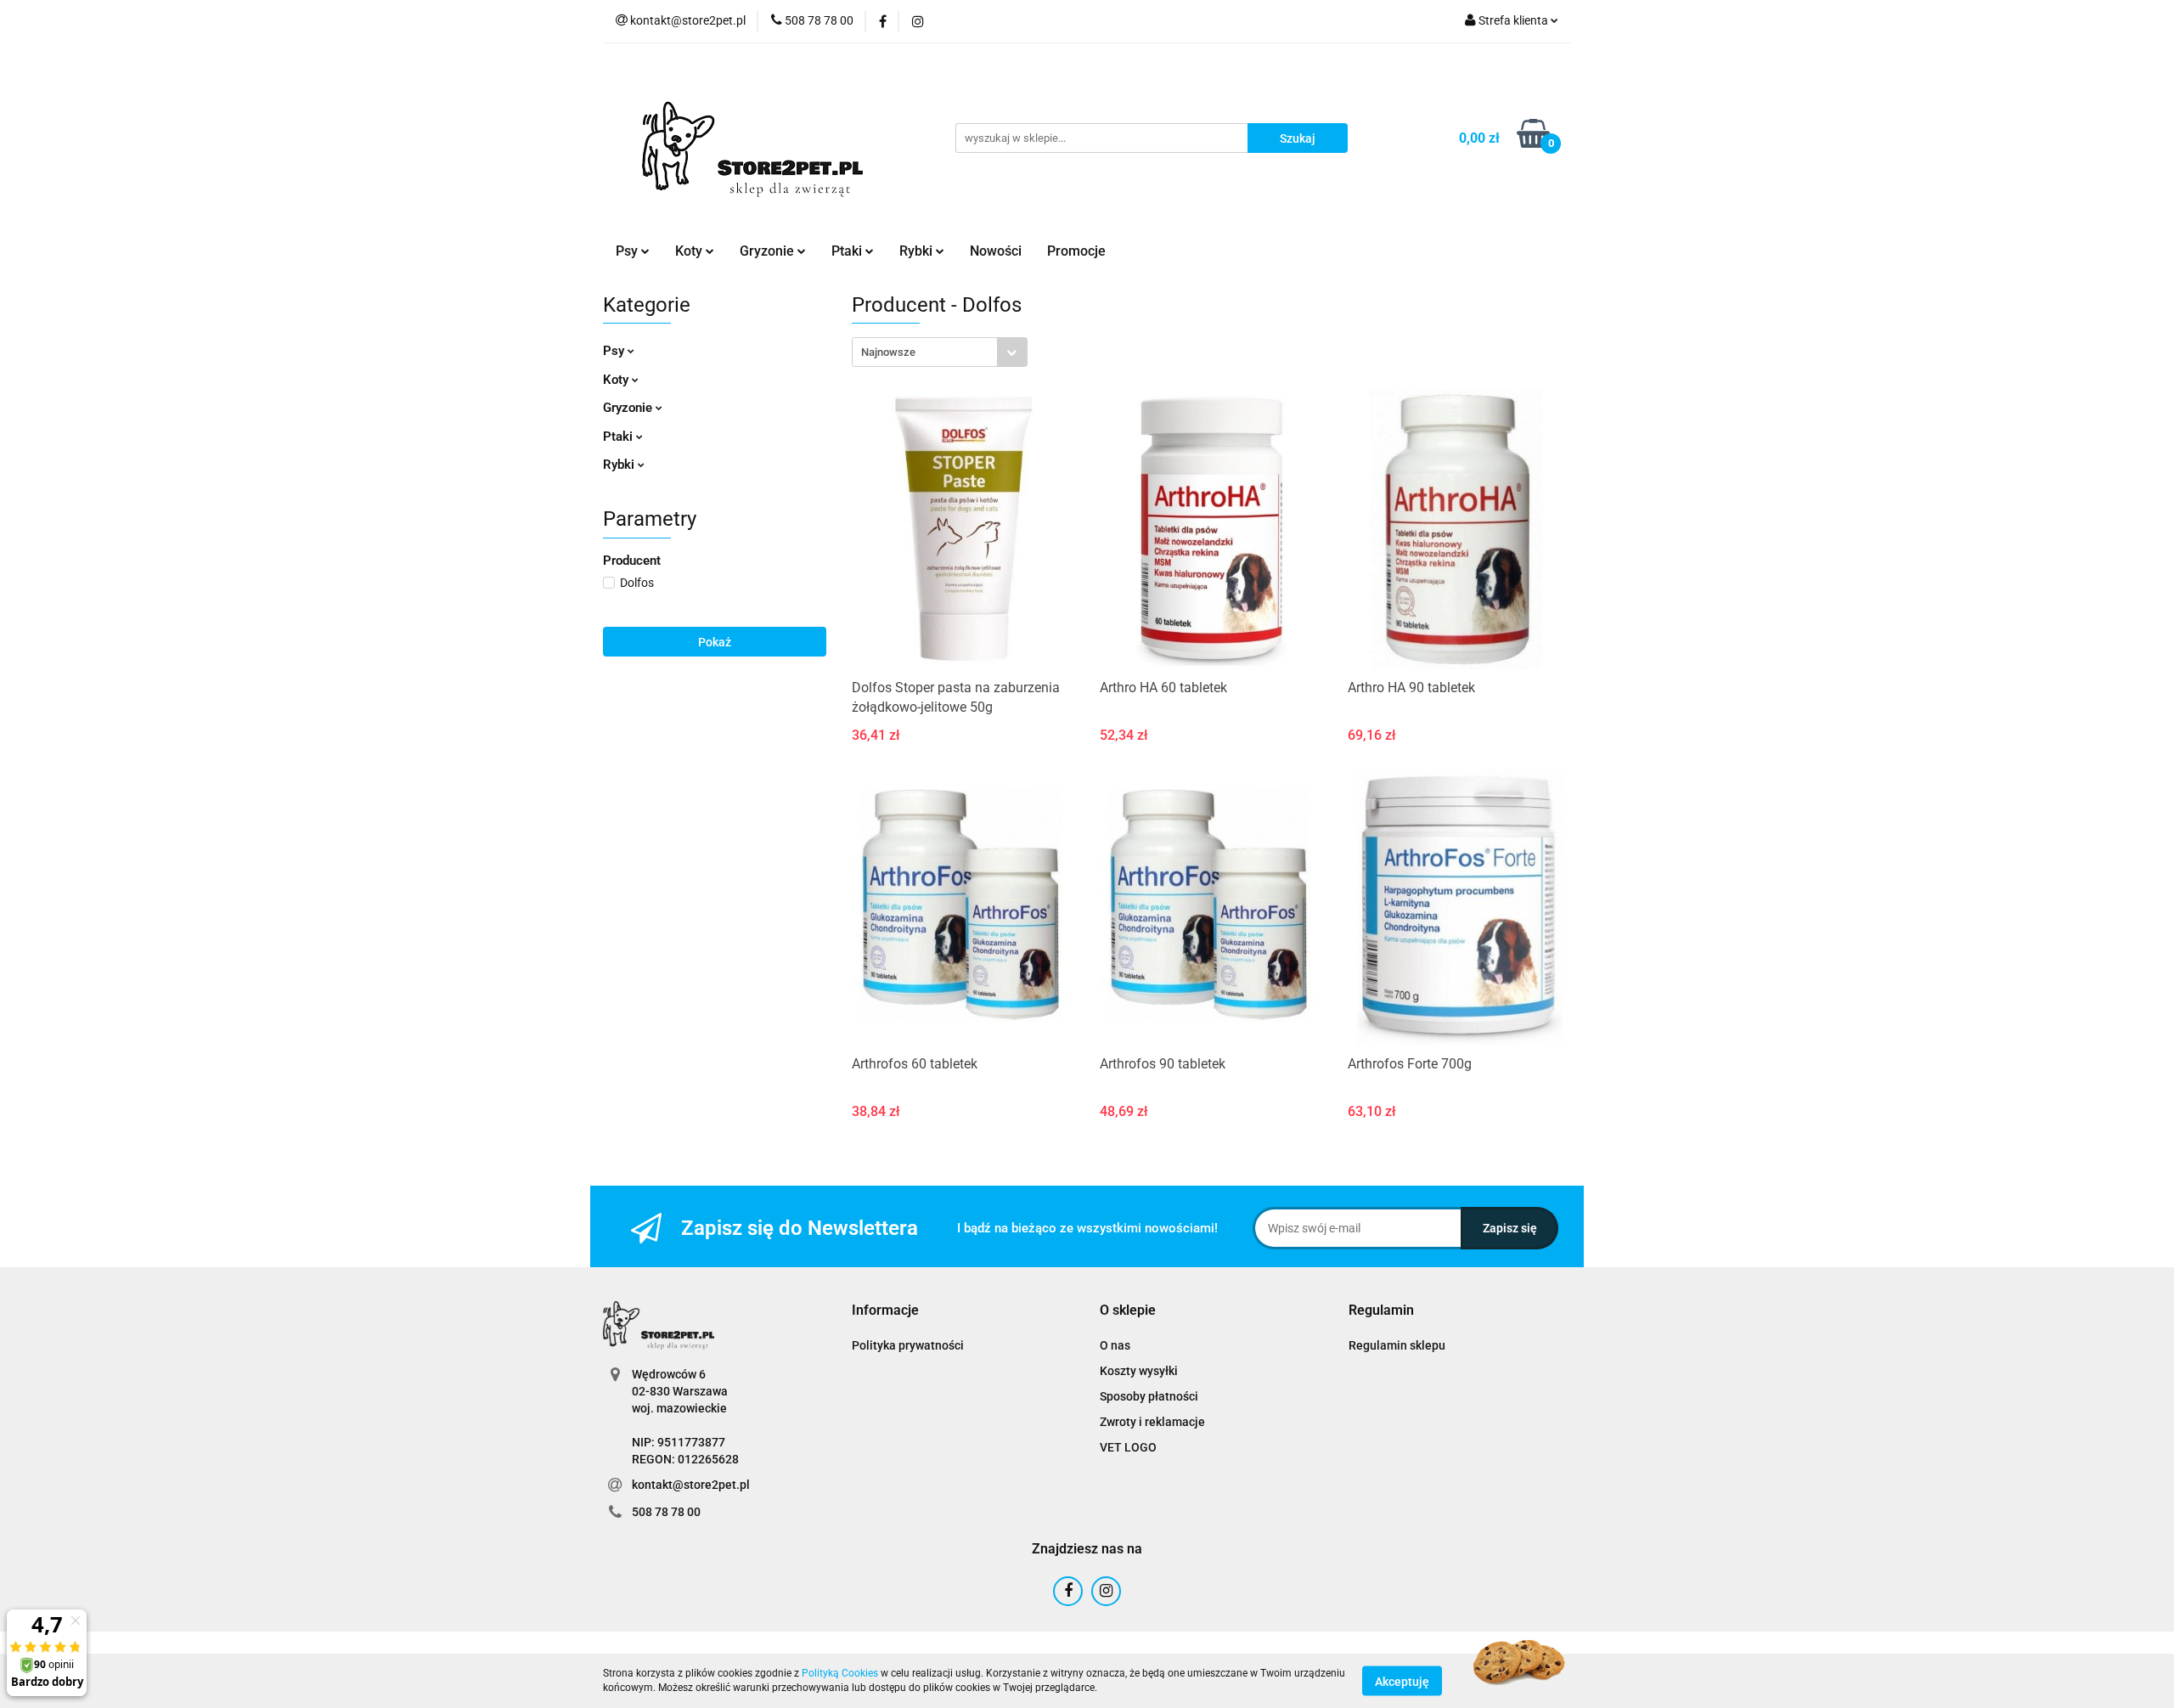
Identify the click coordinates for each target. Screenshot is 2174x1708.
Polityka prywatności (908, 1345)
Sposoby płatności (1149, 1396)
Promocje (1076, 251)
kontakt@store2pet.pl (691, 1485)
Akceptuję (1402, 1681)
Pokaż (715, 642)
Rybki (620, 465)
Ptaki (620, 437)
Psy (615, 351)
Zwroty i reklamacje (1152, 1422)
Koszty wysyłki (1139, 1371)
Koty (617, 380)
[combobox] (940, 352)
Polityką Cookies (840, 1673)
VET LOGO (1128, 1447)
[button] (885, 1311)
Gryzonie (629, 408)
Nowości (996, 251)
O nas (1115, 1345)
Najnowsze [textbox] (888, 352)
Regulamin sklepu (1397, 1345)
